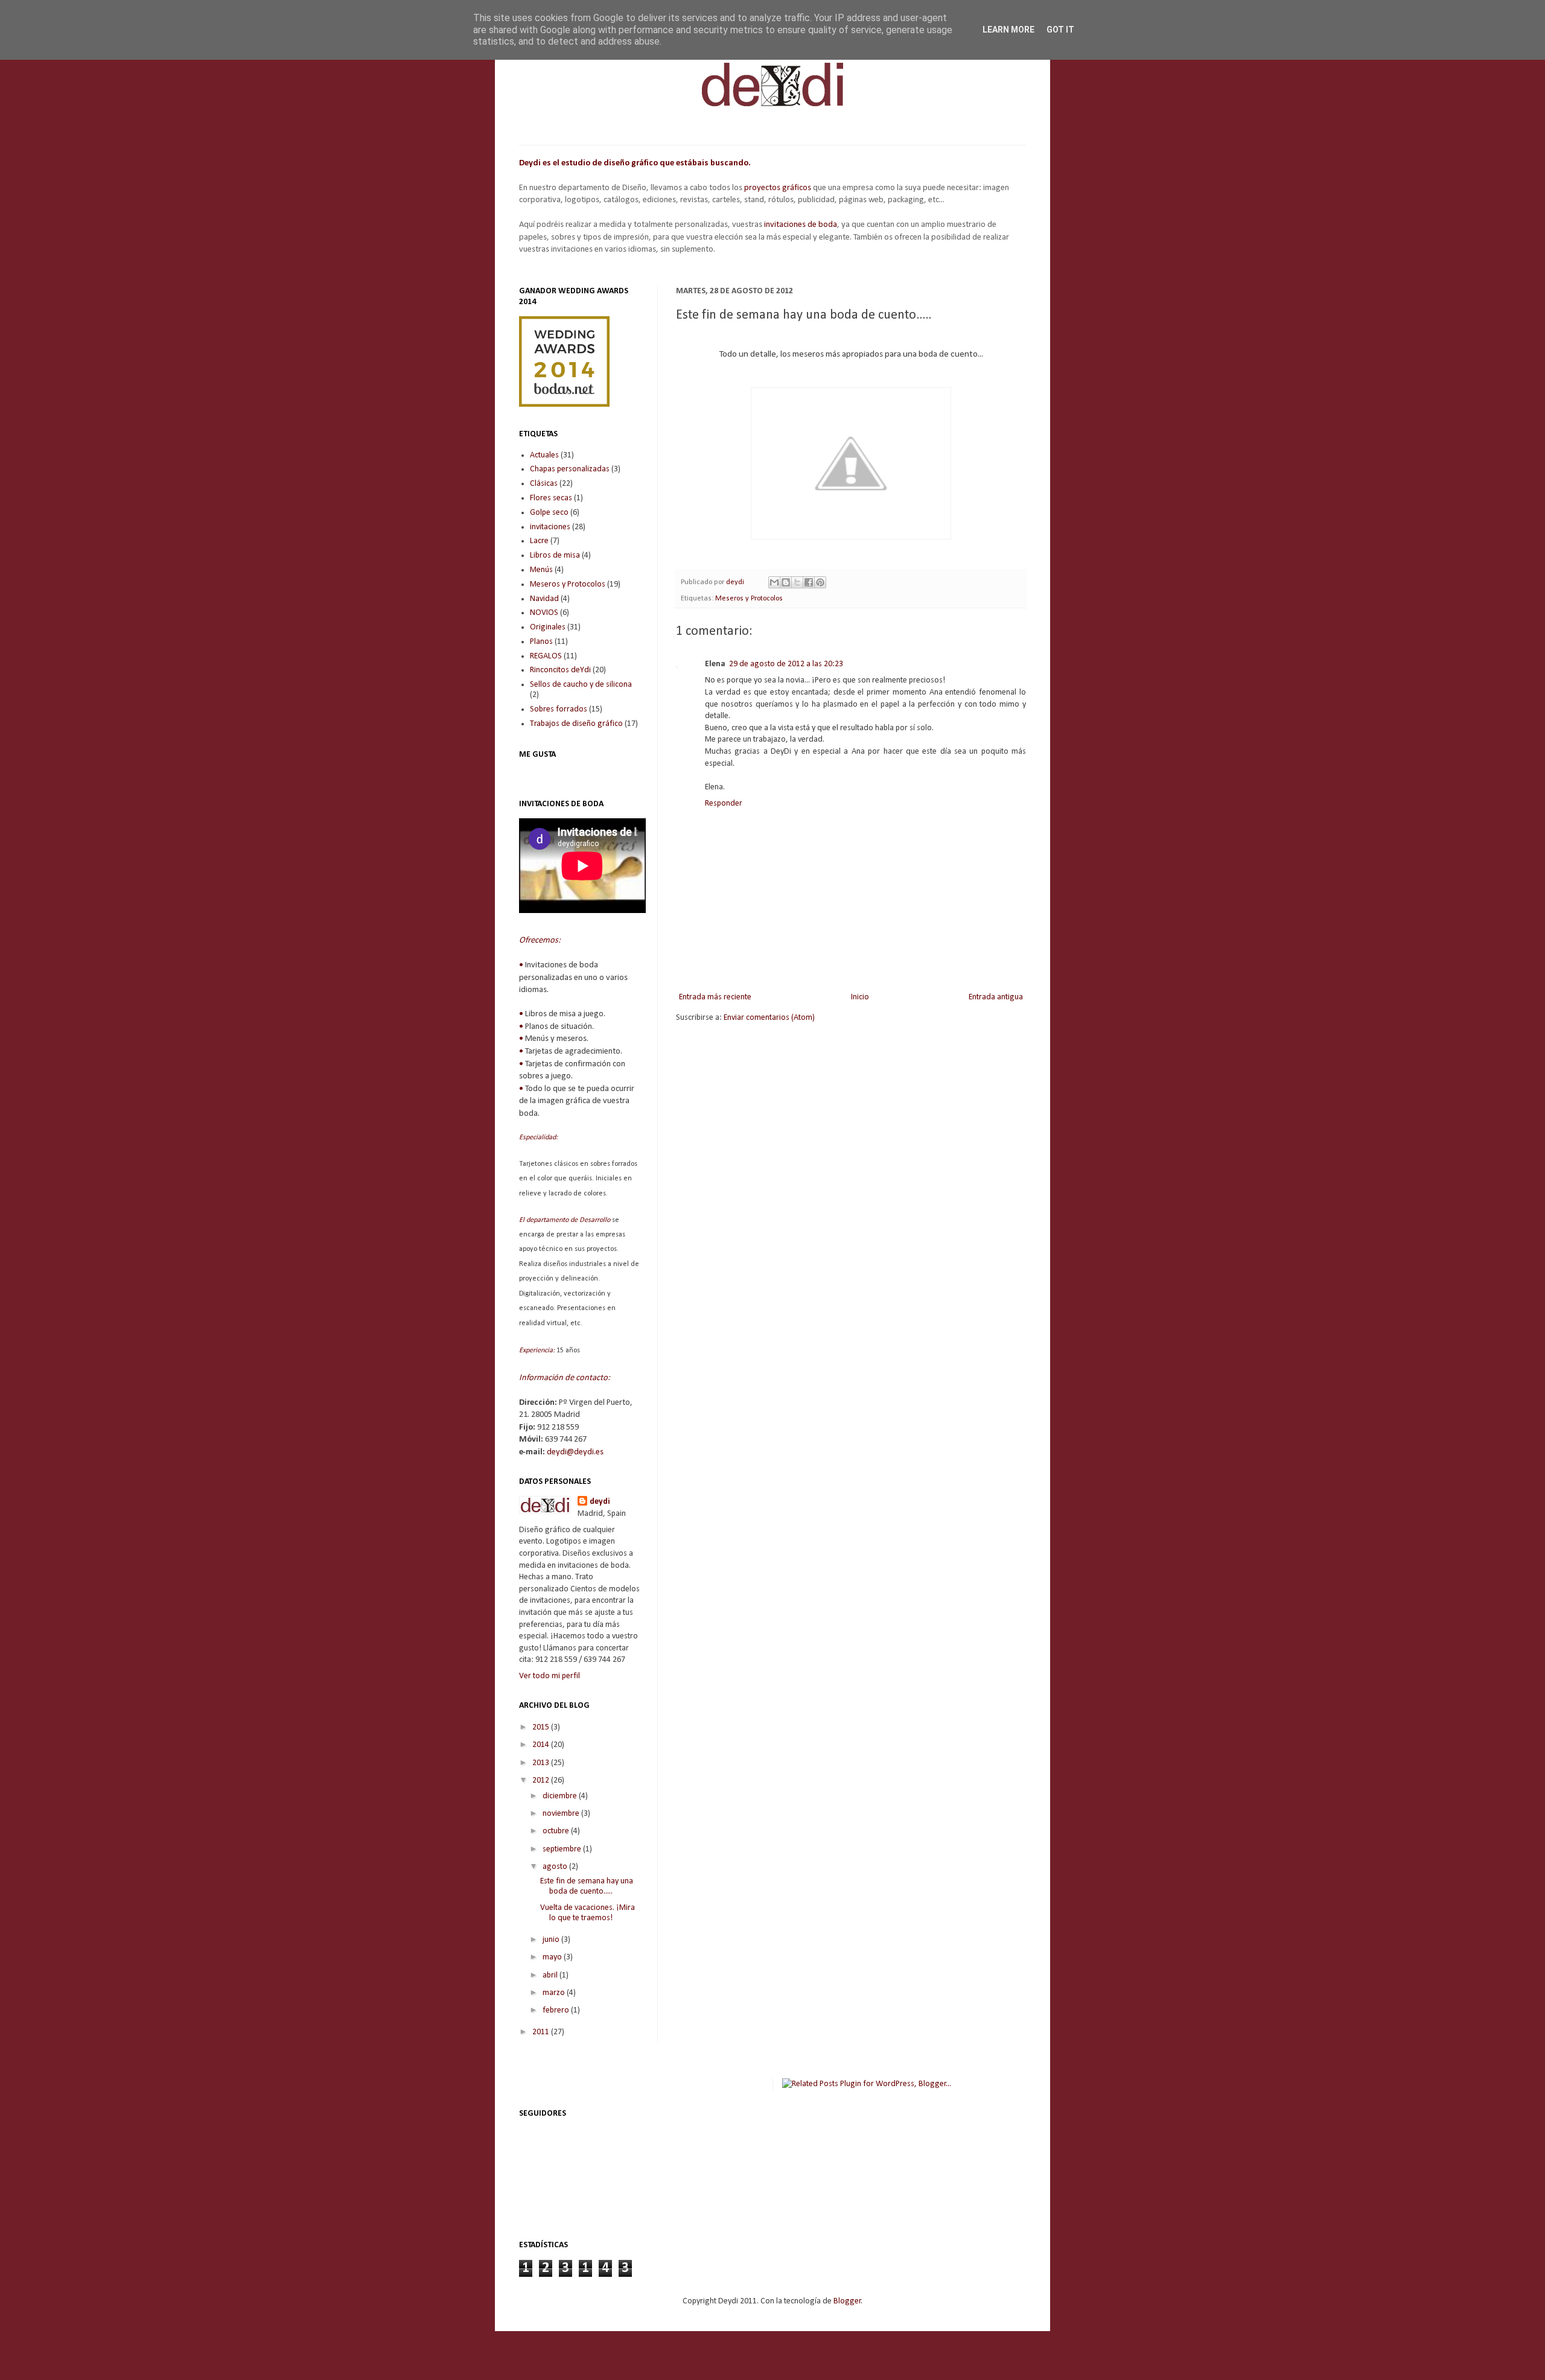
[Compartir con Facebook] (809, 582)
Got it (1060, 30)
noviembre (562, 1814)
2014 (542, 1745)
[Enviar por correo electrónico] (774, 582)
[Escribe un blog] (786, 582)
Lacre (539, 541)
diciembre (561, 1796)
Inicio (860, 997)
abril (551, 1975)
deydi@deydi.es (575, 1452)
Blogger (847, 2301)
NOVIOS (544, 613)
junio (552, 1940)
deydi (600, 1502)
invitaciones (550, 527)
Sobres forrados (559, 709)
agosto (556, 1867)
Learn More (1008, 30)
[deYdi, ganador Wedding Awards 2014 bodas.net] (564, 405)
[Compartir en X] (797, 582)
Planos (541, 642)
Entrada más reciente (715, 997)
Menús (541, 570)
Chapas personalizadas (570, 469)
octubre (557, 1831)
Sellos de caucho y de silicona (581, 685)
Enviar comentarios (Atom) (769, 1018)
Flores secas (551, 498)
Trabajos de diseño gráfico (576, 724)
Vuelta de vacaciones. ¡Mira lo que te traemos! (588, 1913)
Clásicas (544, 484)
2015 (542, 1727)
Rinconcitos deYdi (560, 670)
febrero (557, 2010)
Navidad (544, 599)
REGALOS (546, 656)
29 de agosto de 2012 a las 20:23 (786, 664)
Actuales (544, 455)
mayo (553, 1957)
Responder (724, 803)
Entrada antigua (996, 997)
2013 (542, 1763)
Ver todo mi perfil (550, 1676)
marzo (555, 1993)
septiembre (563, 1849)
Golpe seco (549, 513)
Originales (548, 627)
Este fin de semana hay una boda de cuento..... (587, 1886)
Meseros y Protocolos (749, 599)
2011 (542, 2032)
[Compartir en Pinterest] (820, 582)
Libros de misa (555, 555)
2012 (542, 1780)
